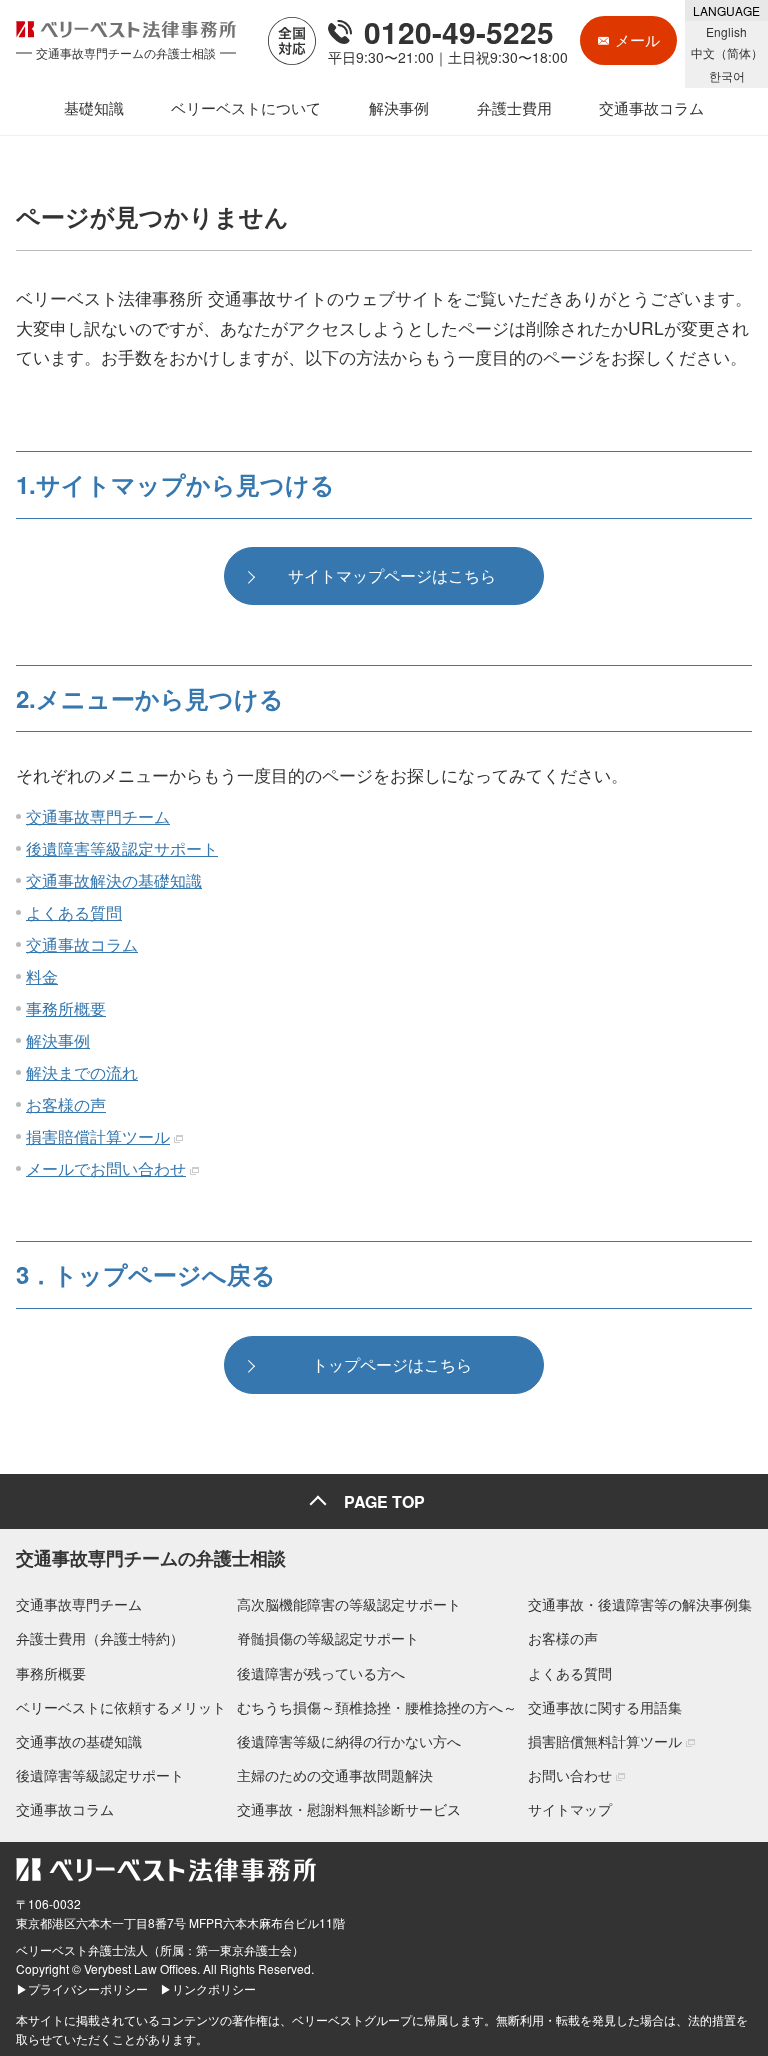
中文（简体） (727, 52)
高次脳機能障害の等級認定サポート (349, 1604)
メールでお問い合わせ (106, 1168)
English (726, 31)
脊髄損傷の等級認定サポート (328, 1638)
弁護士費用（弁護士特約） (100, 1638)
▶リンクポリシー (208, 1988)
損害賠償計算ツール (98, 1136)
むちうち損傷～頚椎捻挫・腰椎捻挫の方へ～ (377, 1707)
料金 (42, 976)
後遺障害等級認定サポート (122, 848)
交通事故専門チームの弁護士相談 (151, 1558)
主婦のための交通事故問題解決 (335, 1775)
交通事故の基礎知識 (79, 1741)
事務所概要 (66, 1008)
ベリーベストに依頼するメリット (121, 1707)
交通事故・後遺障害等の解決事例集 (640, 1604)
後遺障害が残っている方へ (321, 1673)
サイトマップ (570, 1809)
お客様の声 (66, 1104)
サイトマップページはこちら (392, 575)
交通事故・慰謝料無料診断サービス (349, 1809)
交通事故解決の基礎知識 (114, 880)
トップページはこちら (392, 1364)
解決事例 (58, 1040)
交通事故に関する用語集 (605, 1707)
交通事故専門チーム (98, 816)
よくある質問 (74, 912)
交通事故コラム (82, 944)
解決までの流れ (82, 1072)
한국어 (727, 75)
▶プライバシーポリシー (82, 1988)
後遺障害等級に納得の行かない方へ (349, 1741)
